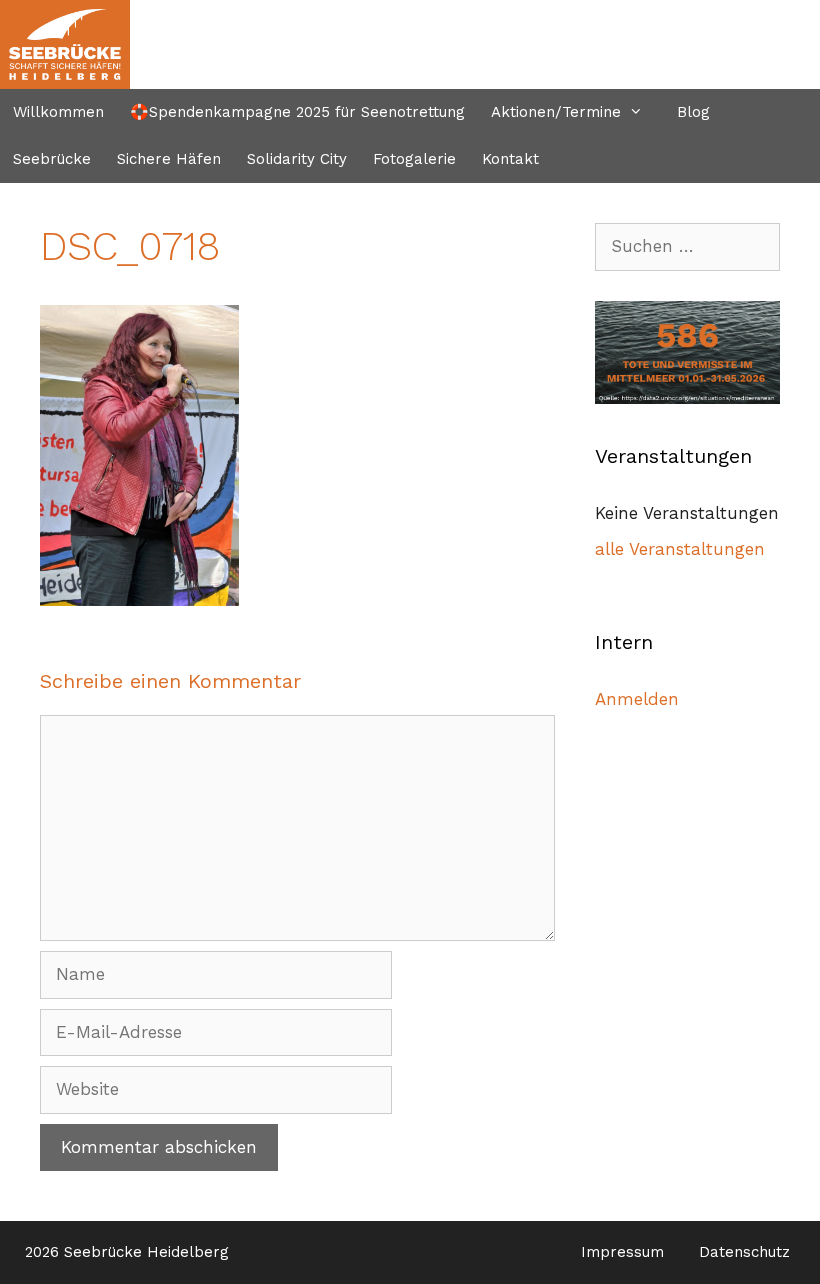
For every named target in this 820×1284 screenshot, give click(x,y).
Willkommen (58, 112)
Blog (693, 112)
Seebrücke (52, 159)
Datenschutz (744, 1252)
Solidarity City (297, 159)
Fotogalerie (414, 159)
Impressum (622, 1252)
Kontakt (510, 159)
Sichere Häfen (169, 159)
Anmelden (637, 699)
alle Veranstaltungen (680, 549)
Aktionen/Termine (556, 112)
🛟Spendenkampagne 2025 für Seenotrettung (297, 112)
